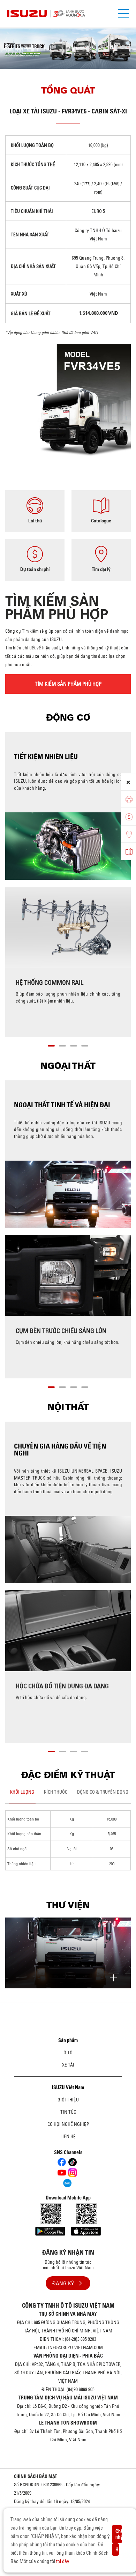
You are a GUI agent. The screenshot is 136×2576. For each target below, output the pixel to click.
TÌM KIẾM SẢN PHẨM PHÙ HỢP (68, 684)
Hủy (117, 2549)
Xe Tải (68, 2065)
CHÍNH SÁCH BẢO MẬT (36, 2476)
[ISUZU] (68, 14)
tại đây (63, 2561)
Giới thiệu (68, 2100)
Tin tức (68, 2112)
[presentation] (9, 42)
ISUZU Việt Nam (68, 2087)
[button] (51, 1045)
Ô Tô (68, 2053)
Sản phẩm (68, 2040)
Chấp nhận (119, 2534)
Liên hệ (68, 2136)
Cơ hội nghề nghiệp (68, 2124)
